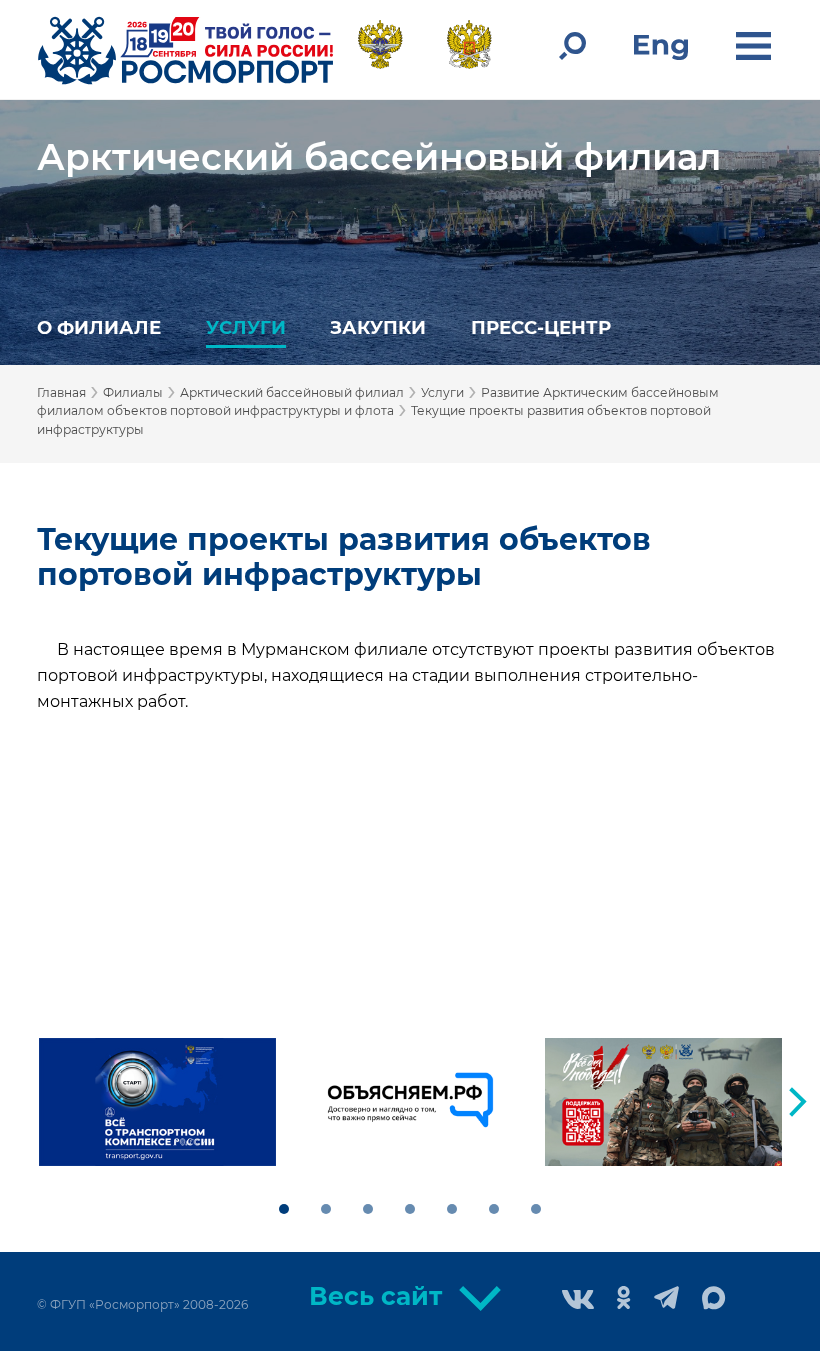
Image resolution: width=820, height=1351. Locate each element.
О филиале (99, 327)
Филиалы (133, 392)
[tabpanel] (157, 1102)
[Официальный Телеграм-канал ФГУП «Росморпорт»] (666, 1299)
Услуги (246, 327)
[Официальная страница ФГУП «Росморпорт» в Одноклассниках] (624, 1299)
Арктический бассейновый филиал (379, 157)
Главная (61, 392)
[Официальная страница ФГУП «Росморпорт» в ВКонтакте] (578, 1301)
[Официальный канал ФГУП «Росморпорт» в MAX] (714, 1299)
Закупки (378, 327)
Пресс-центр (541, 327)
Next (798, 1102)
